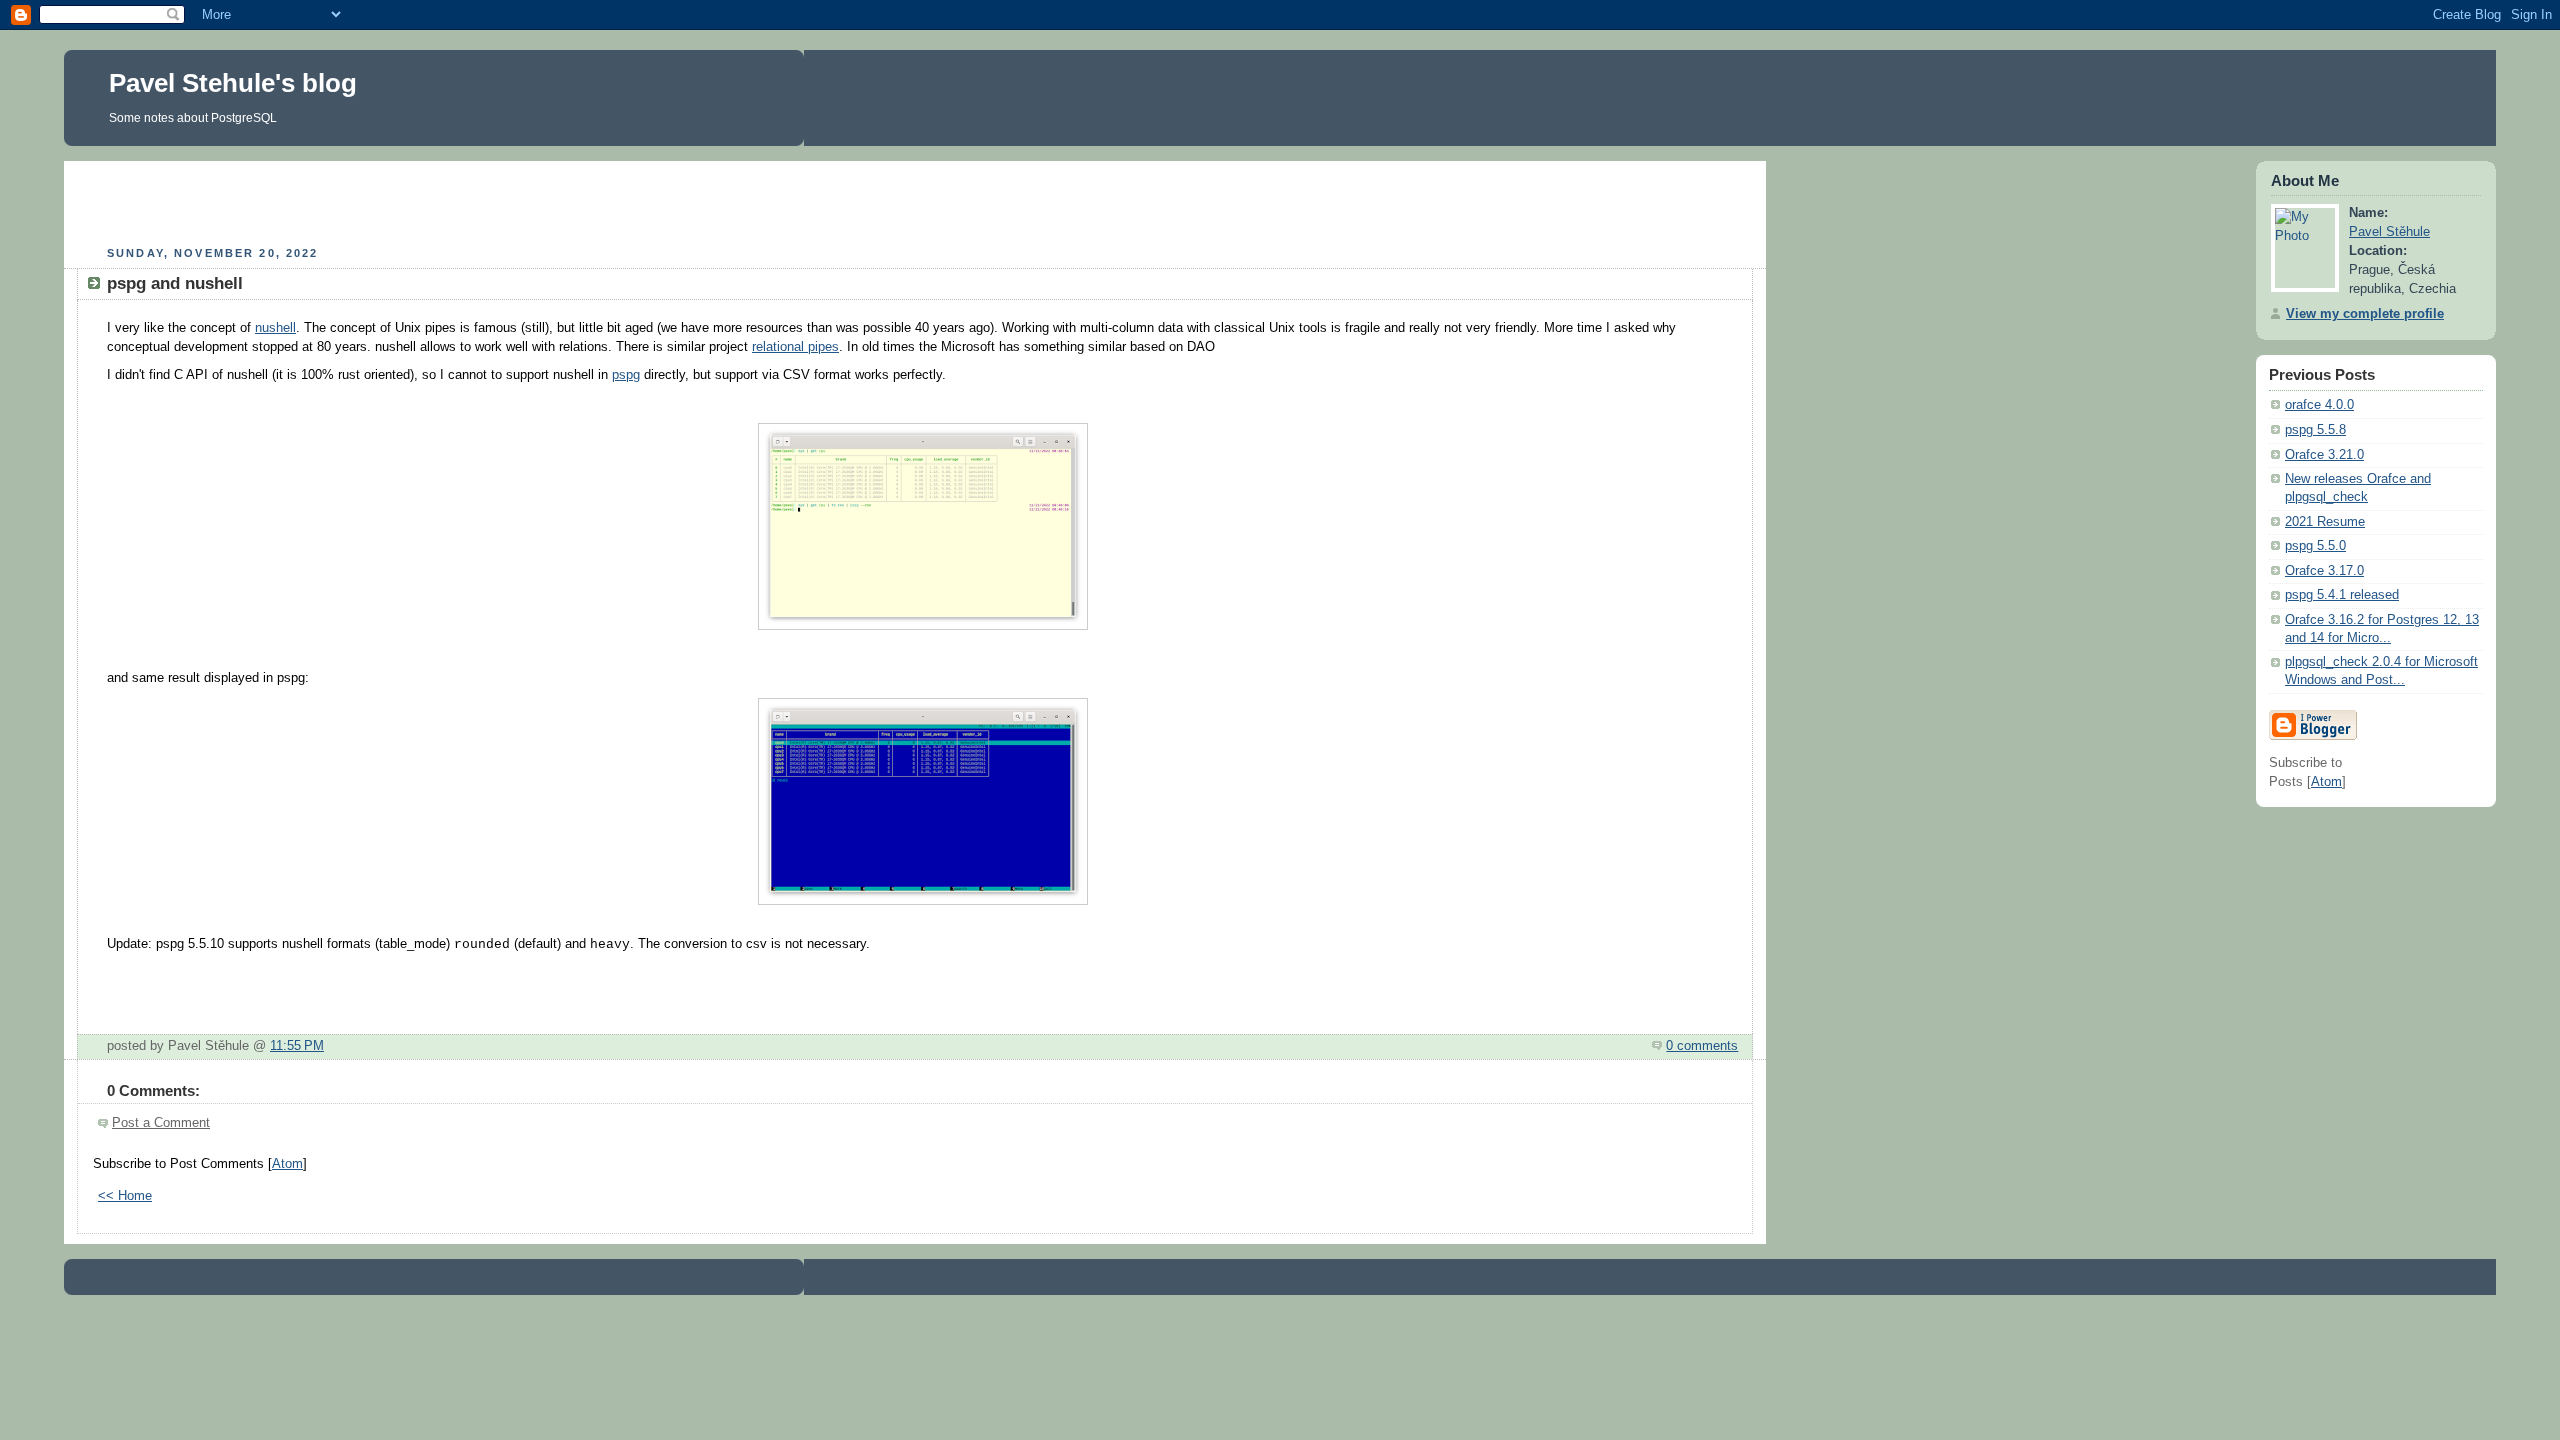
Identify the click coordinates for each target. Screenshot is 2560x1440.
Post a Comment (161, 1123)
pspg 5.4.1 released (2342, 595)
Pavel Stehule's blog (233, 83)
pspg (626, 375)
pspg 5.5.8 (2315, 430)
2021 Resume (2325, 522)
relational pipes (795, 347)
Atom (287, 1164)
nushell (275, 328)
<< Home (125, 1196)
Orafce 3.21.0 (2324, 455)
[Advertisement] (915, 201)
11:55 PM (297, 1046)
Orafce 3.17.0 (2324, 571)
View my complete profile (2365, 314)
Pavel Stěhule (2389, 232)
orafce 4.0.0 (2319, 405)
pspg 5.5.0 (2315, 546)
